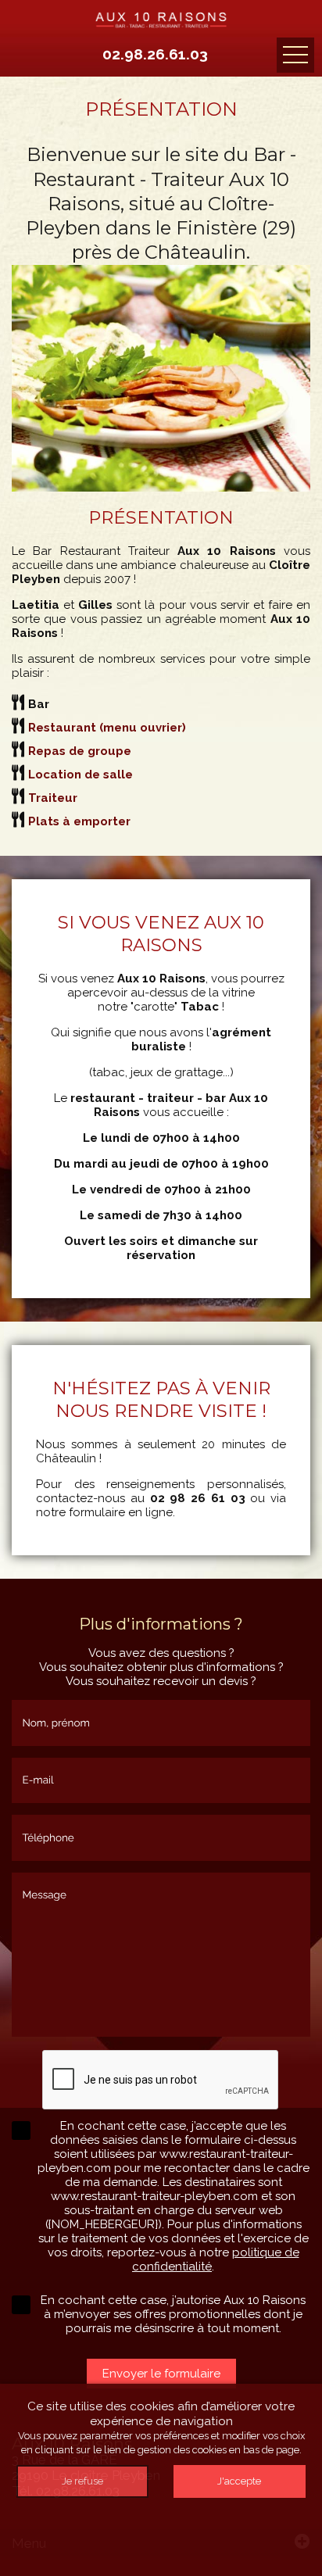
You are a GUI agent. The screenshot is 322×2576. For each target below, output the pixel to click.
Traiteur (53, 798)
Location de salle (80, 775)
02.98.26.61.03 (155, 54)
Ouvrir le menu (295, 55)
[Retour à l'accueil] (161, 17)
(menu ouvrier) (107, 728)
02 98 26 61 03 (198, 1498)
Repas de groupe (80, 751)
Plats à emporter (79, 821)
